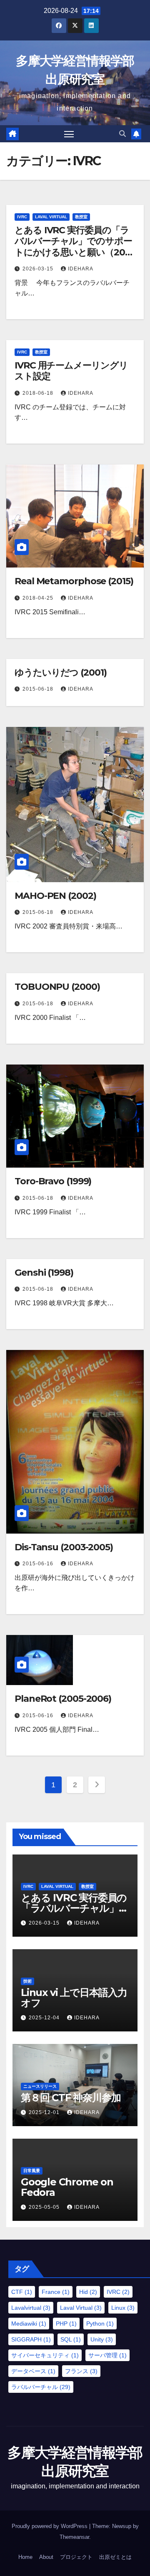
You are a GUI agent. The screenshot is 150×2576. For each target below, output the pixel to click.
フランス (81, 2371)
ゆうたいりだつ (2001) (61, 672)
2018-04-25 (39, 598)
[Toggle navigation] (69, 134)
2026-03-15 (39, 269)
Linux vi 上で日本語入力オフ (74, 1998)
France (56, 2292)
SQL (71, 2339)
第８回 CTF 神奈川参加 (71, 2098)
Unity (102, 2339)
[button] (122, 134)
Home (25, 2557)
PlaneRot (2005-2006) (63, 1699)
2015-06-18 (39, 689)
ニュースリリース (40, 2086)
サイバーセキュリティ (45, 2355)
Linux (123, 2308)
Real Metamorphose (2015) (74, 581)
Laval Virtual (51, 217)
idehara (81, 269)
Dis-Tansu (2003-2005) (64, 1547)
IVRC (22, 217)
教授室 (81, 217)
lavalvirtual (31, 2308)
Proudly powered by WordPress (50, 2526)
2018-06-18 (39, 393)
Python (100, 2324)
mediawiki (29, 2324)
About (46, 2557)
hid (88, 2292)
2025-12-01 (45, 2112)
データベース (33, 2371)
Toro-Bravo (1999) (53, 1181)
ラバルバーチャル (41, 2387)
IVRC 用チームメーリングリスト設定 (71, 371)
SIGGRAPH (31, 2339)
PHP (66, 2324)
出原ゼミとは (115, 2557)
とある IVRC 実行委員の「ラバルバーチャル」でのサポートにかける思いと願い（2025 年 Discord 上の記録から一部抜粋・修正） (75, 252)
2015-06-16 (39, 1564)
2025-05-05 (45, 2207)
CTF (22, 2292)
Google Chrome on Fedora (67, 2187)
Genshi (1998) (44, 1273)
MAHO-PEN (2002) (55, 896)
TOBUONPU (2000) (57, 987)
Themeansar (74, 2537)
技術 (27, 1981)
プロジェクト (76, 2557)
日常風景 (32, 2171)
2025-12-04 (45, 2018)
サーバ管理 (107, 2355)
